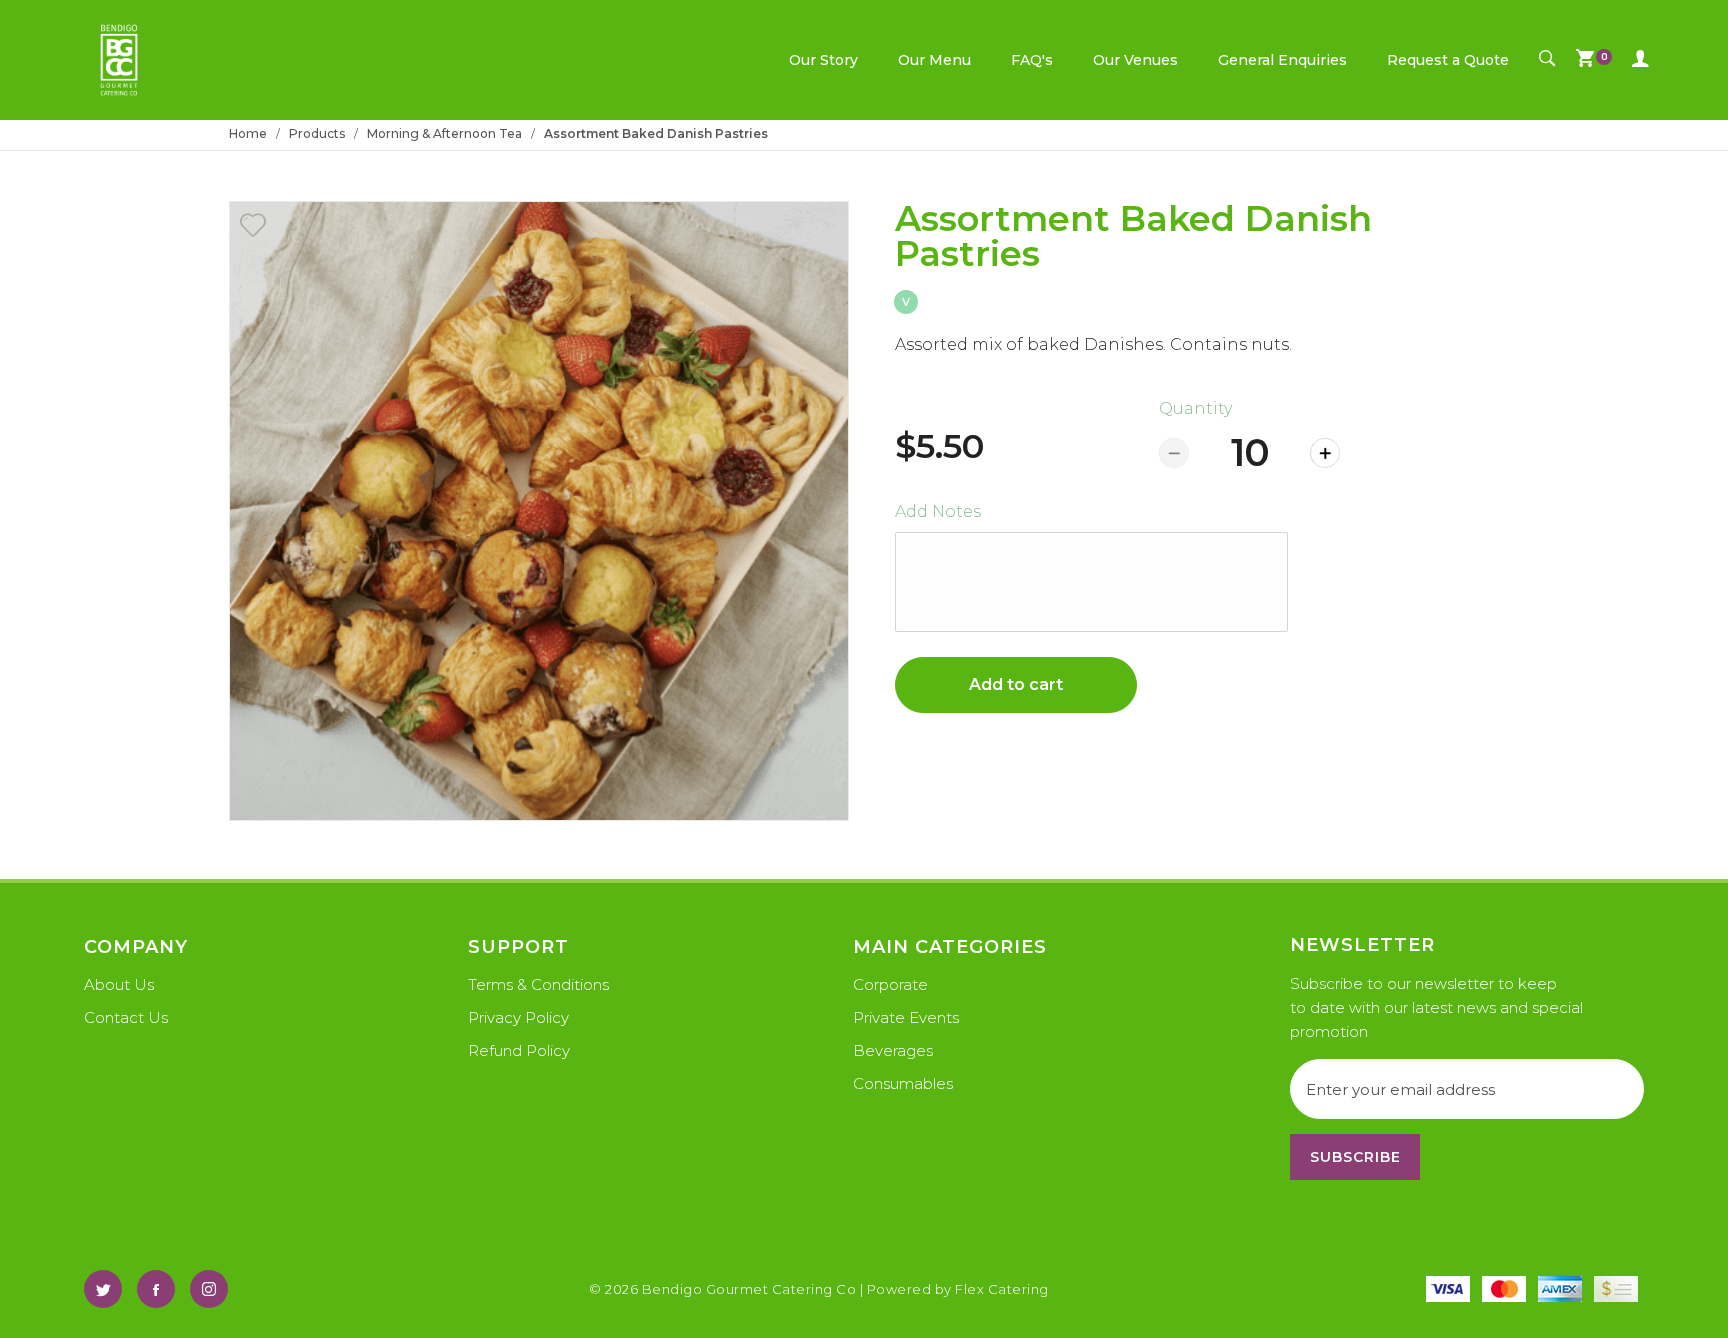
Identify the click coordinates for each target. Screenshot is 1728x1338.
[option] (539, 511)
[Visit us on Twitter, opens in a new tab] (103, 1289)
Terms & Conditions (538, 984)
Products (317, 133)
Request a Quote (1448, 60)
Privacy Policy (518, 1017)
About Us (119, 984)
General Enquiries (1282, 60)
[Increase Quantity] (1325, 453)
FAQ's (1032, 60)
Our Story (823, 60)
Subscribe (1355, 1157)
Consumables (903, 1083)
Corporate (890, 984)
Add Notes (938, 511)
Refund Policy (519, 1050)
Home (248, 133)
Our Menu (934, 60)
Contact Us (126, 1017)
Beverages (893, 1050)
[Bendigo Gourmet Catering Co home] (119, 60)
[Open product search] (1547, 60)
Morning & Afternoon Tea (444, 133)
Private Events (906, 1017)
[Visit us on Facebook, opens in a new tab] (156, 1289)
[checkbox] (253, 225)
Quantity (1195, 408)
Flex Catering (1002, 1289)
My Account (1640, 60)
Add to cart (1016, 684)
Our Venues (1135, 60)
